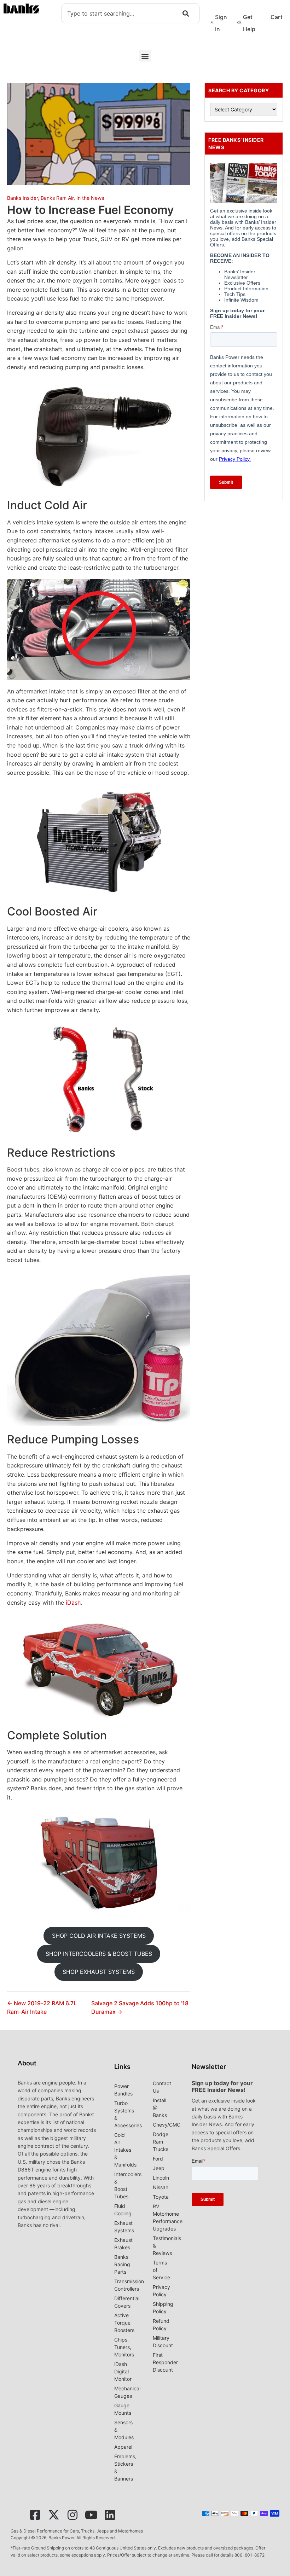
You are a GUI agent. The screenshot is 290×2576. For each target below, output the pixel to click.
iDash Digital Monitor (123, 2371)
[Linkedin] (110, 2515)
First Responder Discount (165, 2362)
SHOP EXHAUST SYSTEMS (99, 1972)
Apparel (123, 2447)
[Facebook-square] (35, 2515)
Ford (158, 2159)
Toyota (161, 2197)
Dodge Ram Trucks (161, 2142)
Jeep (159, 2168)
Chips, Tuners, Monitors (124, 2347)
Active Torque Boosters (124, 2323)
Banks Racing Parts (122, 2264)
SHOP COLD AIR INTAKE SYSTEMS (99, 1936)
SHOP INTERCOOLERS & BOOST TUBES (99, 1954)
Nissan (161, 2187)
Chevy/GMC (167, 2125)
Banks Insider (22, 198)
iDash (73, 1603)
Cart (277, 17)
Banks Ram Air (57, 198)
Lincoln (161, 2178)
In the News (90, 198)
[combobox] (130, 13)
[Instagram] (72, 2515)
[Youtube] (91, 2515)
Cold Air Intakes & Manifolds (125, 2150)
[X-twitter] (54, 2515)
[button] (145, 56)
